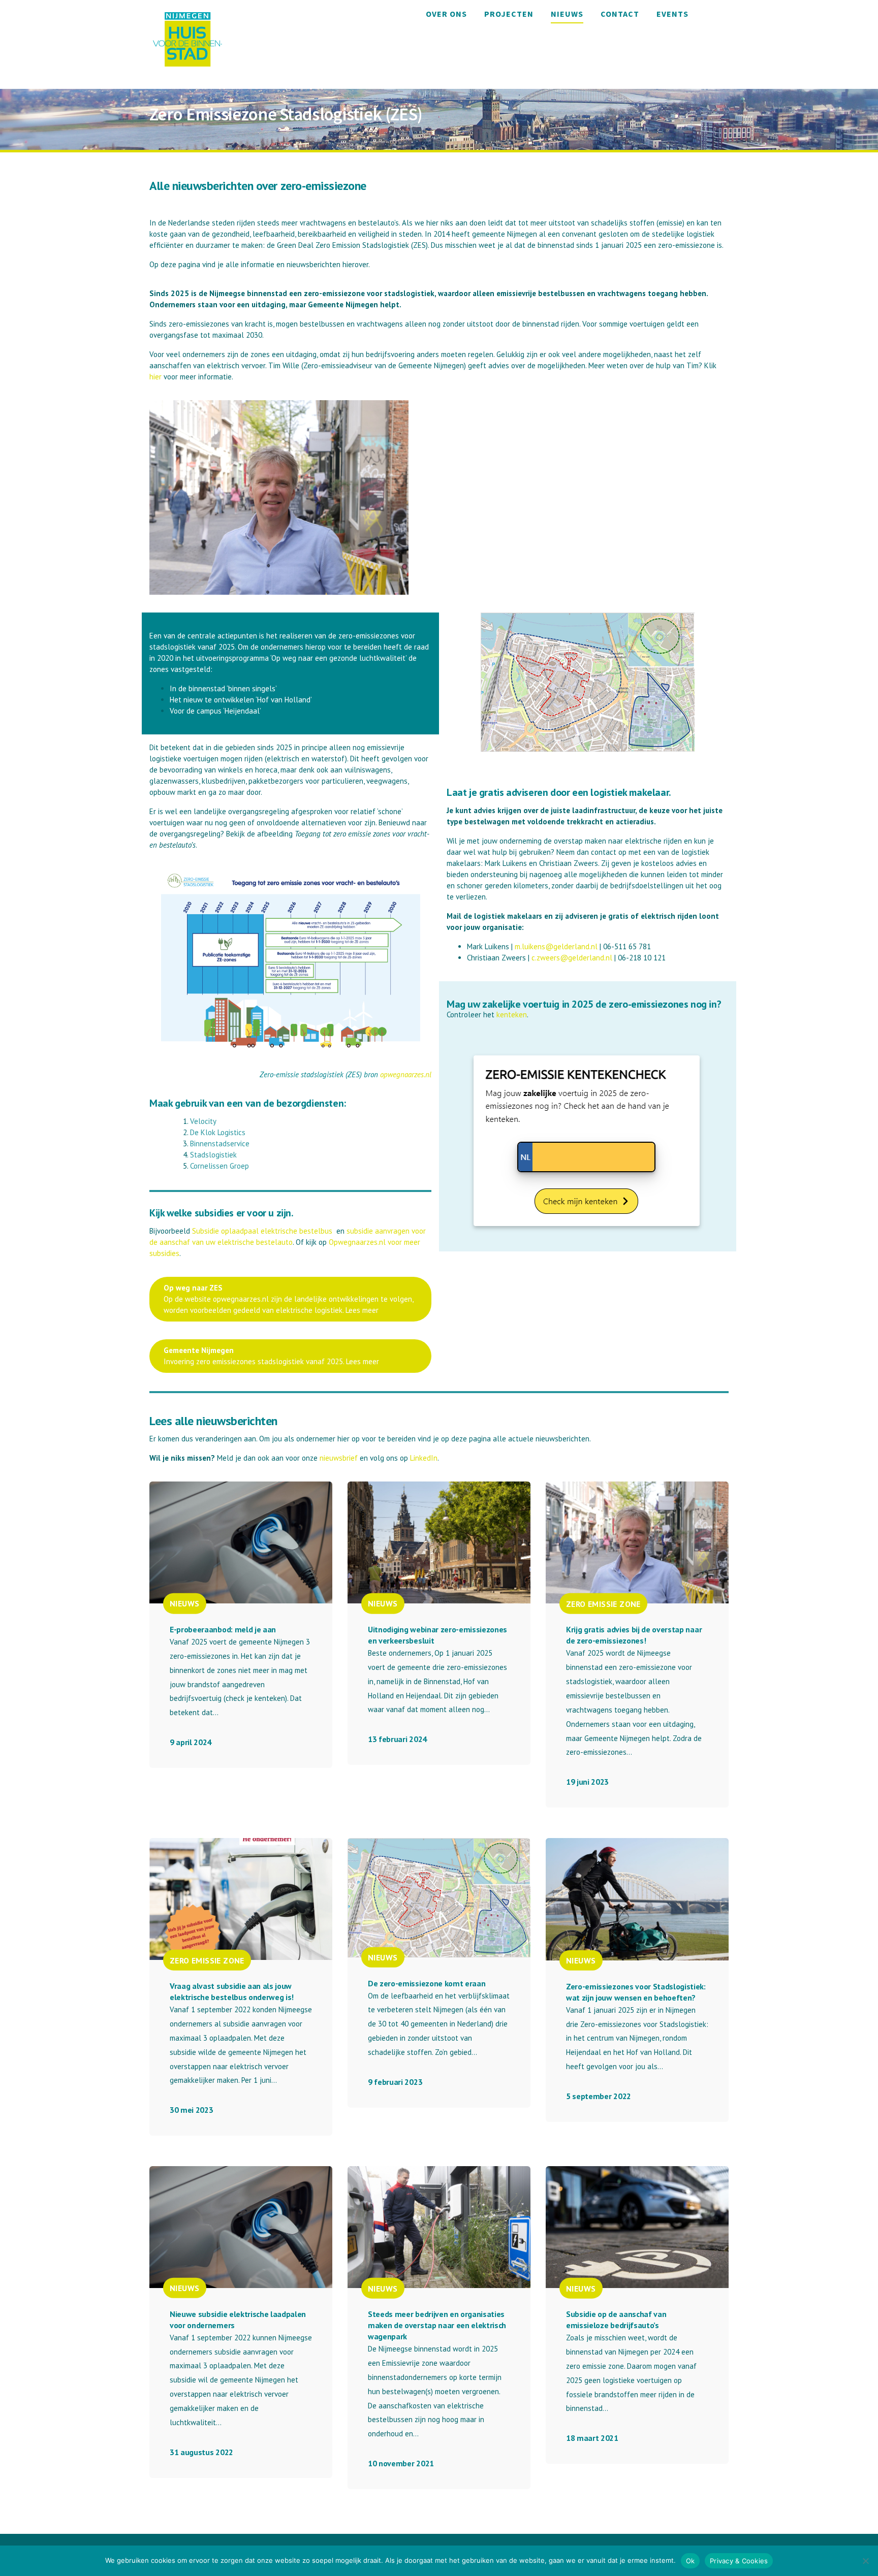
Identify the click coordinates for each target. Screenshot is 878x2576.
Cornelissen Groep (221, 1166)
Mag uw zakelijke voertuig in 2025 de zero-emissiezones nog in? (584, 1004)
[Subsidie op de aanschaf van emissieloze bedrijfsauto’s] (637, 2227)
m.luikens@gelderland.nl (556, 946)
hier (155, 377)
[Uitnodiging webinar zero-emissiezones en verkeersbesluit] (439, 1542)
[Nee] (865, 2561)
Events (672, 14)
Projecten (509, 14)
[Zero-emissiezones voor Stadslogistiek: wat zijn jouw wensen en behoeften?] (637, 1899)
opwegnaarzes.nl (406, 1074)
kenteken (512, 1015)
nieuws (184, 1603)
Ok (691, 2561)
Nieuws (567, 14)
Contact (620, 14)
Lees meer (362, 1310)
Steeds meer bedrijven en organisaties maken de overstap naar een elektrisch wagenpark (437, 2325)
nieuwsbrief (339, 1458)
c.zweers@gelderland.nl (572, 958)
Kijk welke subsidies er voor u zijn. (222, 1213)
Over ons (446, 14)
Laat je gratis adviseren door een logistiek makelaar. (559, 792)
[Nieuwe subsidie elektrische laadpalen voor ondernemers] (241, 2227)
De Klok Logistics (219, 1132)
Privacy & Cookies (739, 2561)
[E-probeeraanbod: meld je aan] (241, 1542)
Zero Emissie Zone (603, 1603)
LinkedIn (424, 1458)
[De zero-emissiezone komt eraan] (439, 1897)
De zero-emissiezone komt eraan (427, 1983)
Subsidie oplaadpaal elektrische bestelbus (263, 1231)
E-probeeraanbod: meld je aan (223, 1629)
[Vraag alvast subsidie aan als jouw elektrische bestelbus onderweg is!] (241, 1899)
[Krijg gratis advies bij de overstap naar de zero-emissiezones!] (637, 1542)
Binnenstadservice (221, 1144)
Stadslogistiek (214, 1155)
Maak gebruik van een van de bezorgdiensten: (248, 1103)
